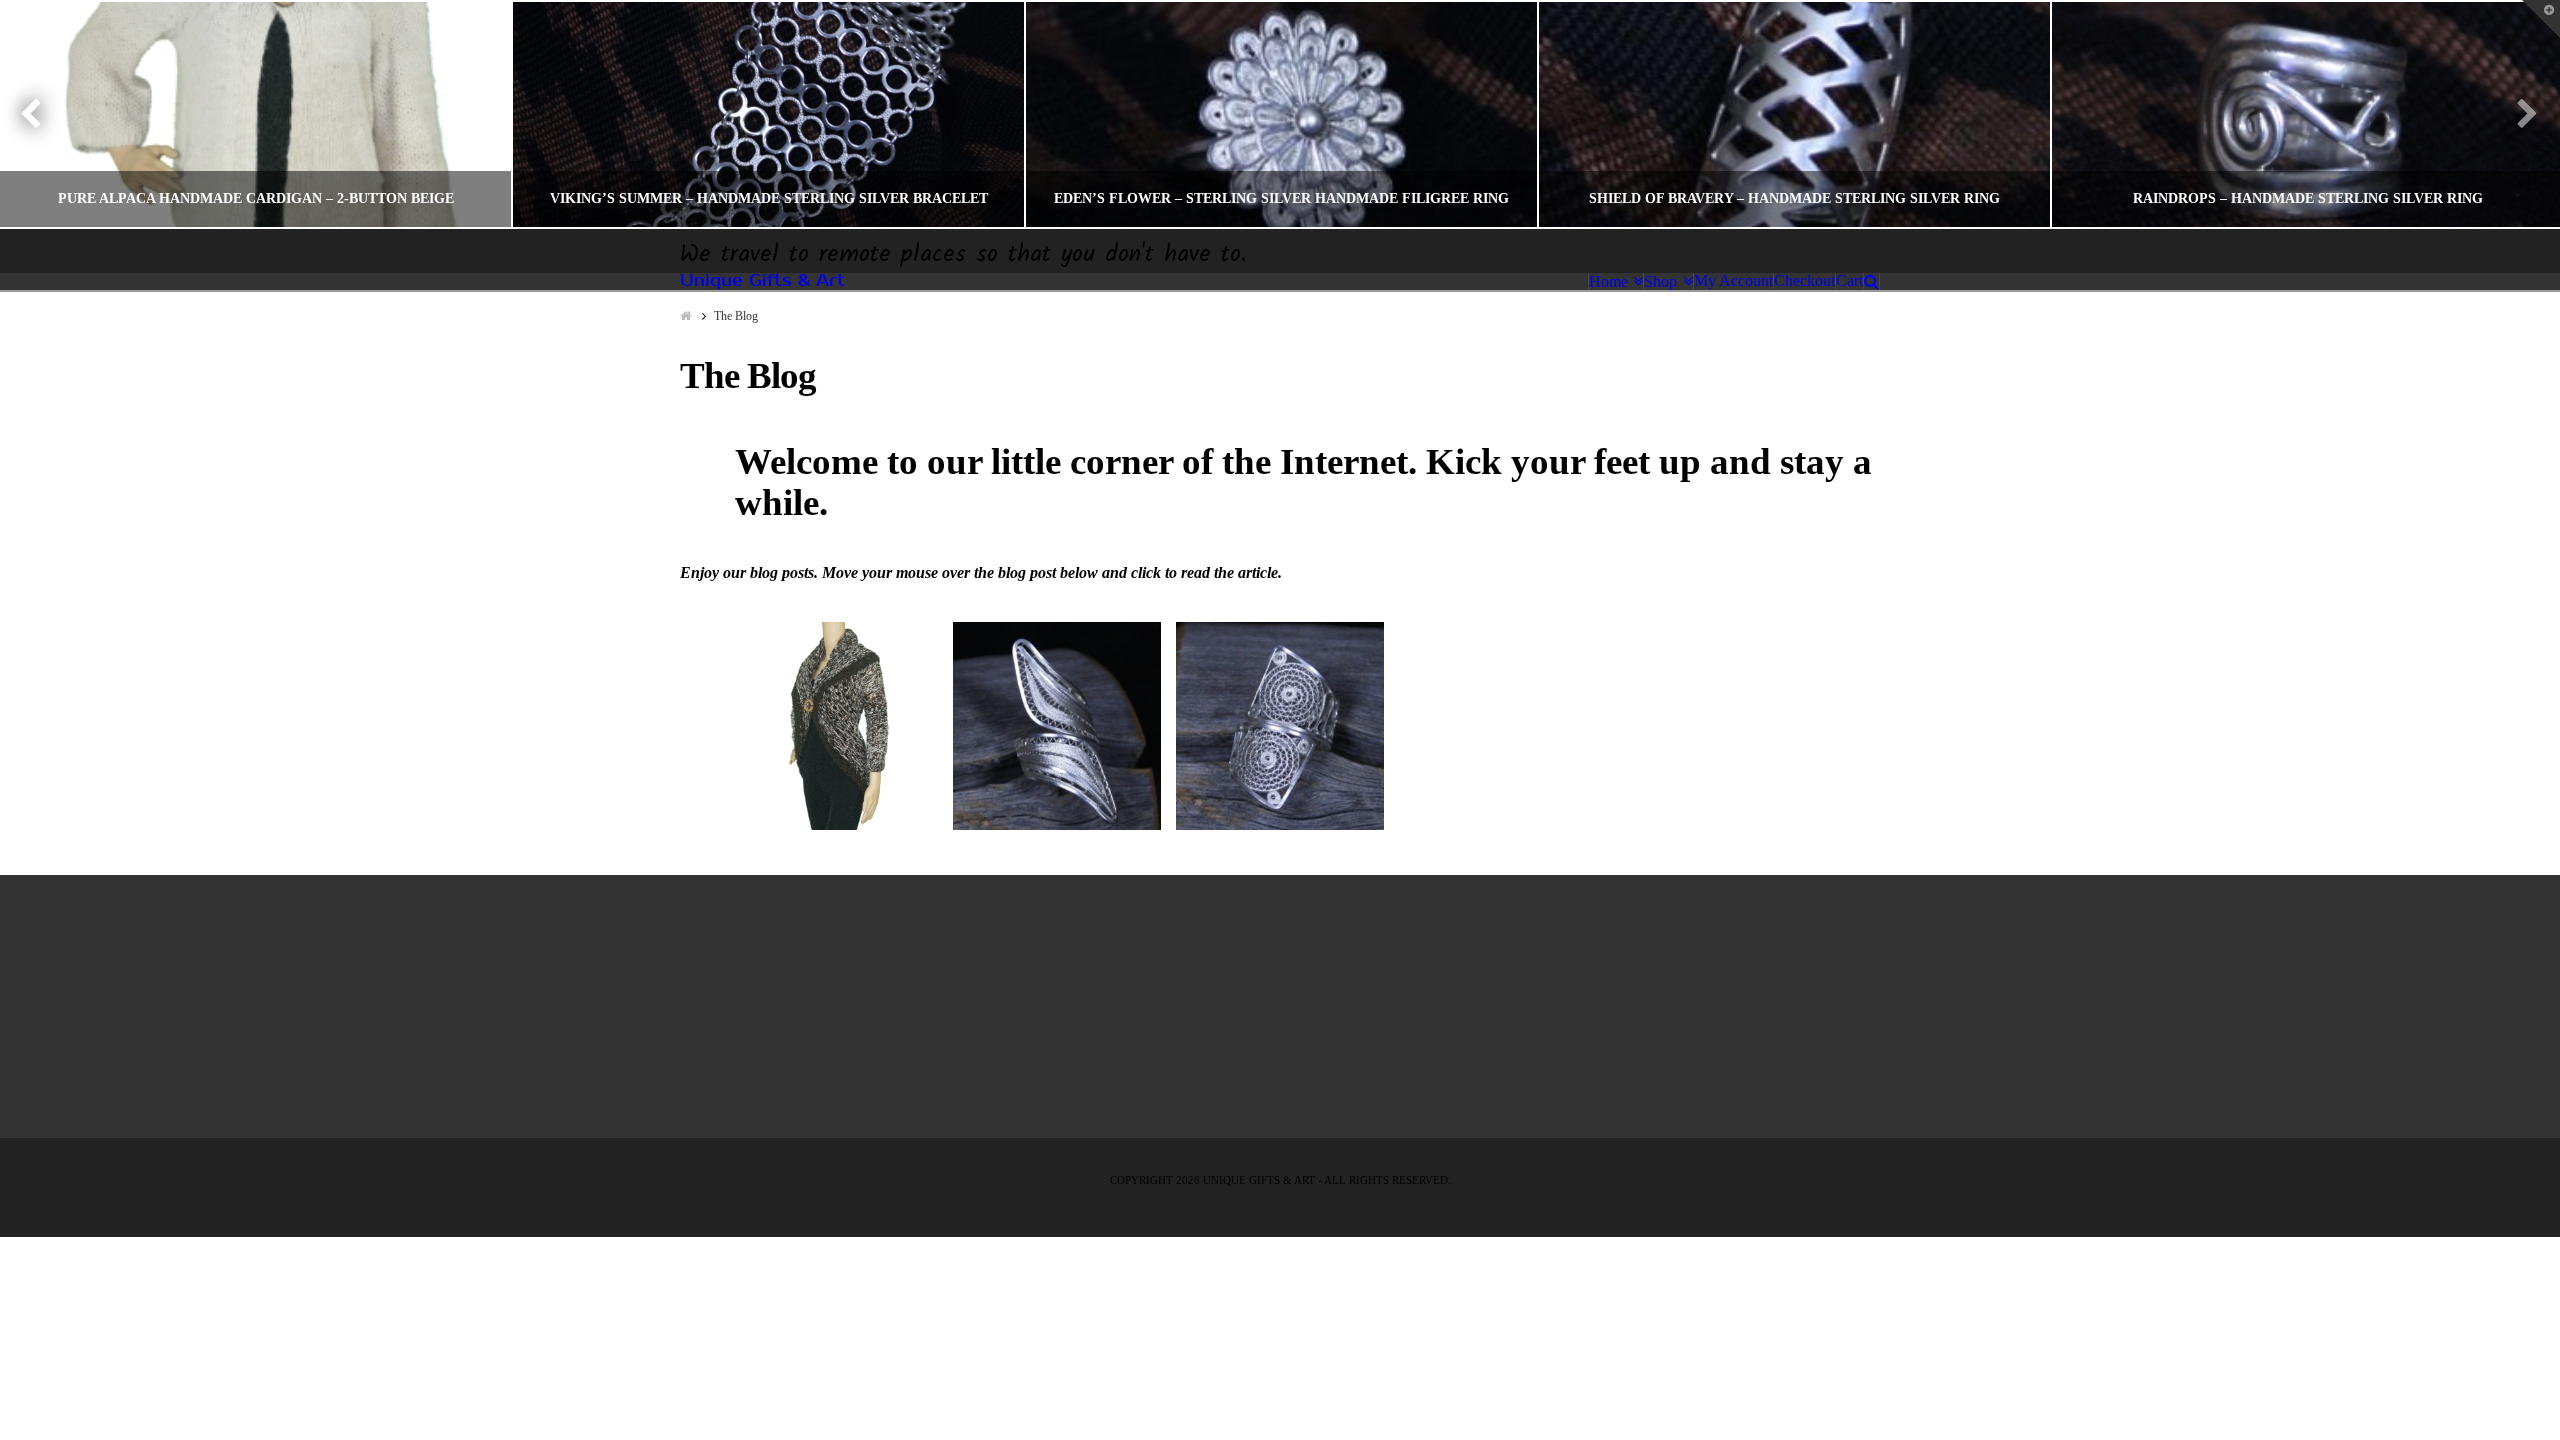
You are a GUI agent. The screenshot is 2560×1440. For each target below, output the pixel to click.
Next (2517, 114)
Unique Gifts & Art (762, 281)
